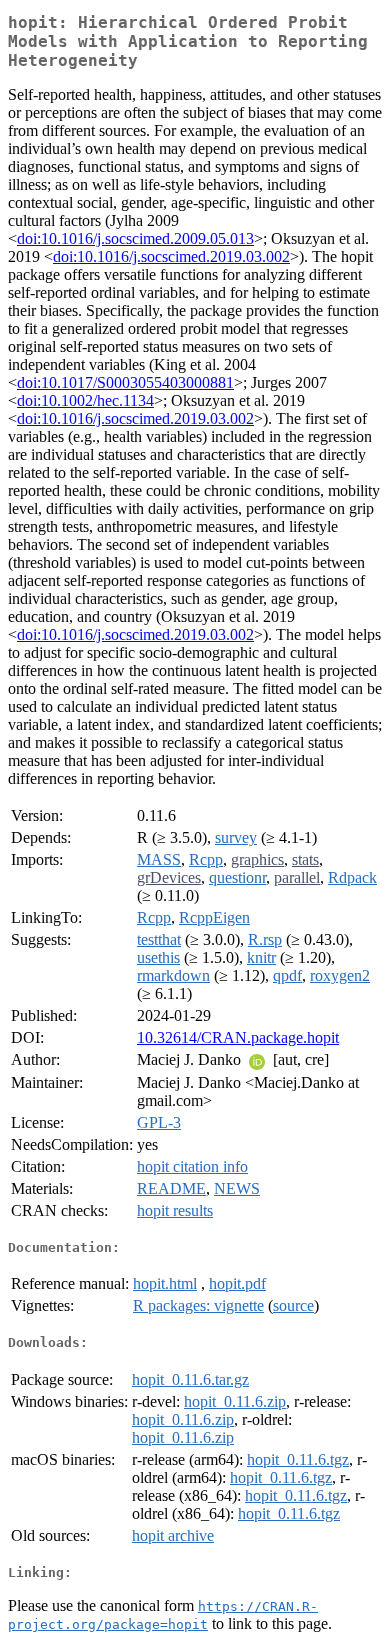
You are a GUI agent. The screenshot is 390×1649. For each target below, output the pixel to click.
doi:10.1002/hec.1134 (85, 400)
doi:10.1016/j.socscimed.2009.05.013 (135, 238)
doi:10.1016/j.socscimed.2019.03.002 (171, 256)
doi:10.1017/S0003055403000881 (125, 382)
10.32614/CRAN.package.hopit (238, 1037)
